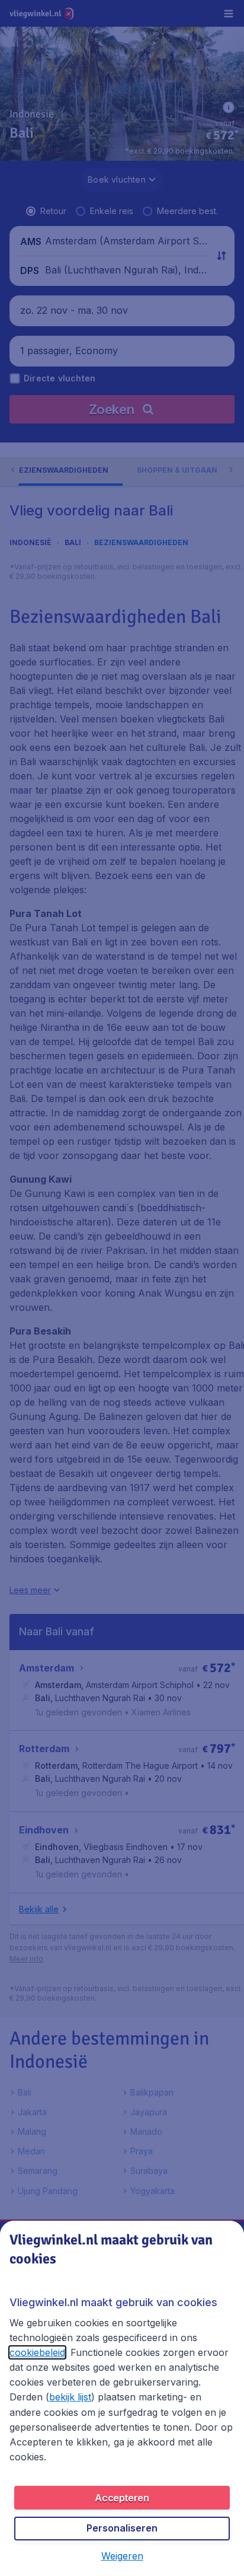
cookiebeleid (37, 2352)
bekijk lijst (70, 2397)
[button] (122, 2556)
